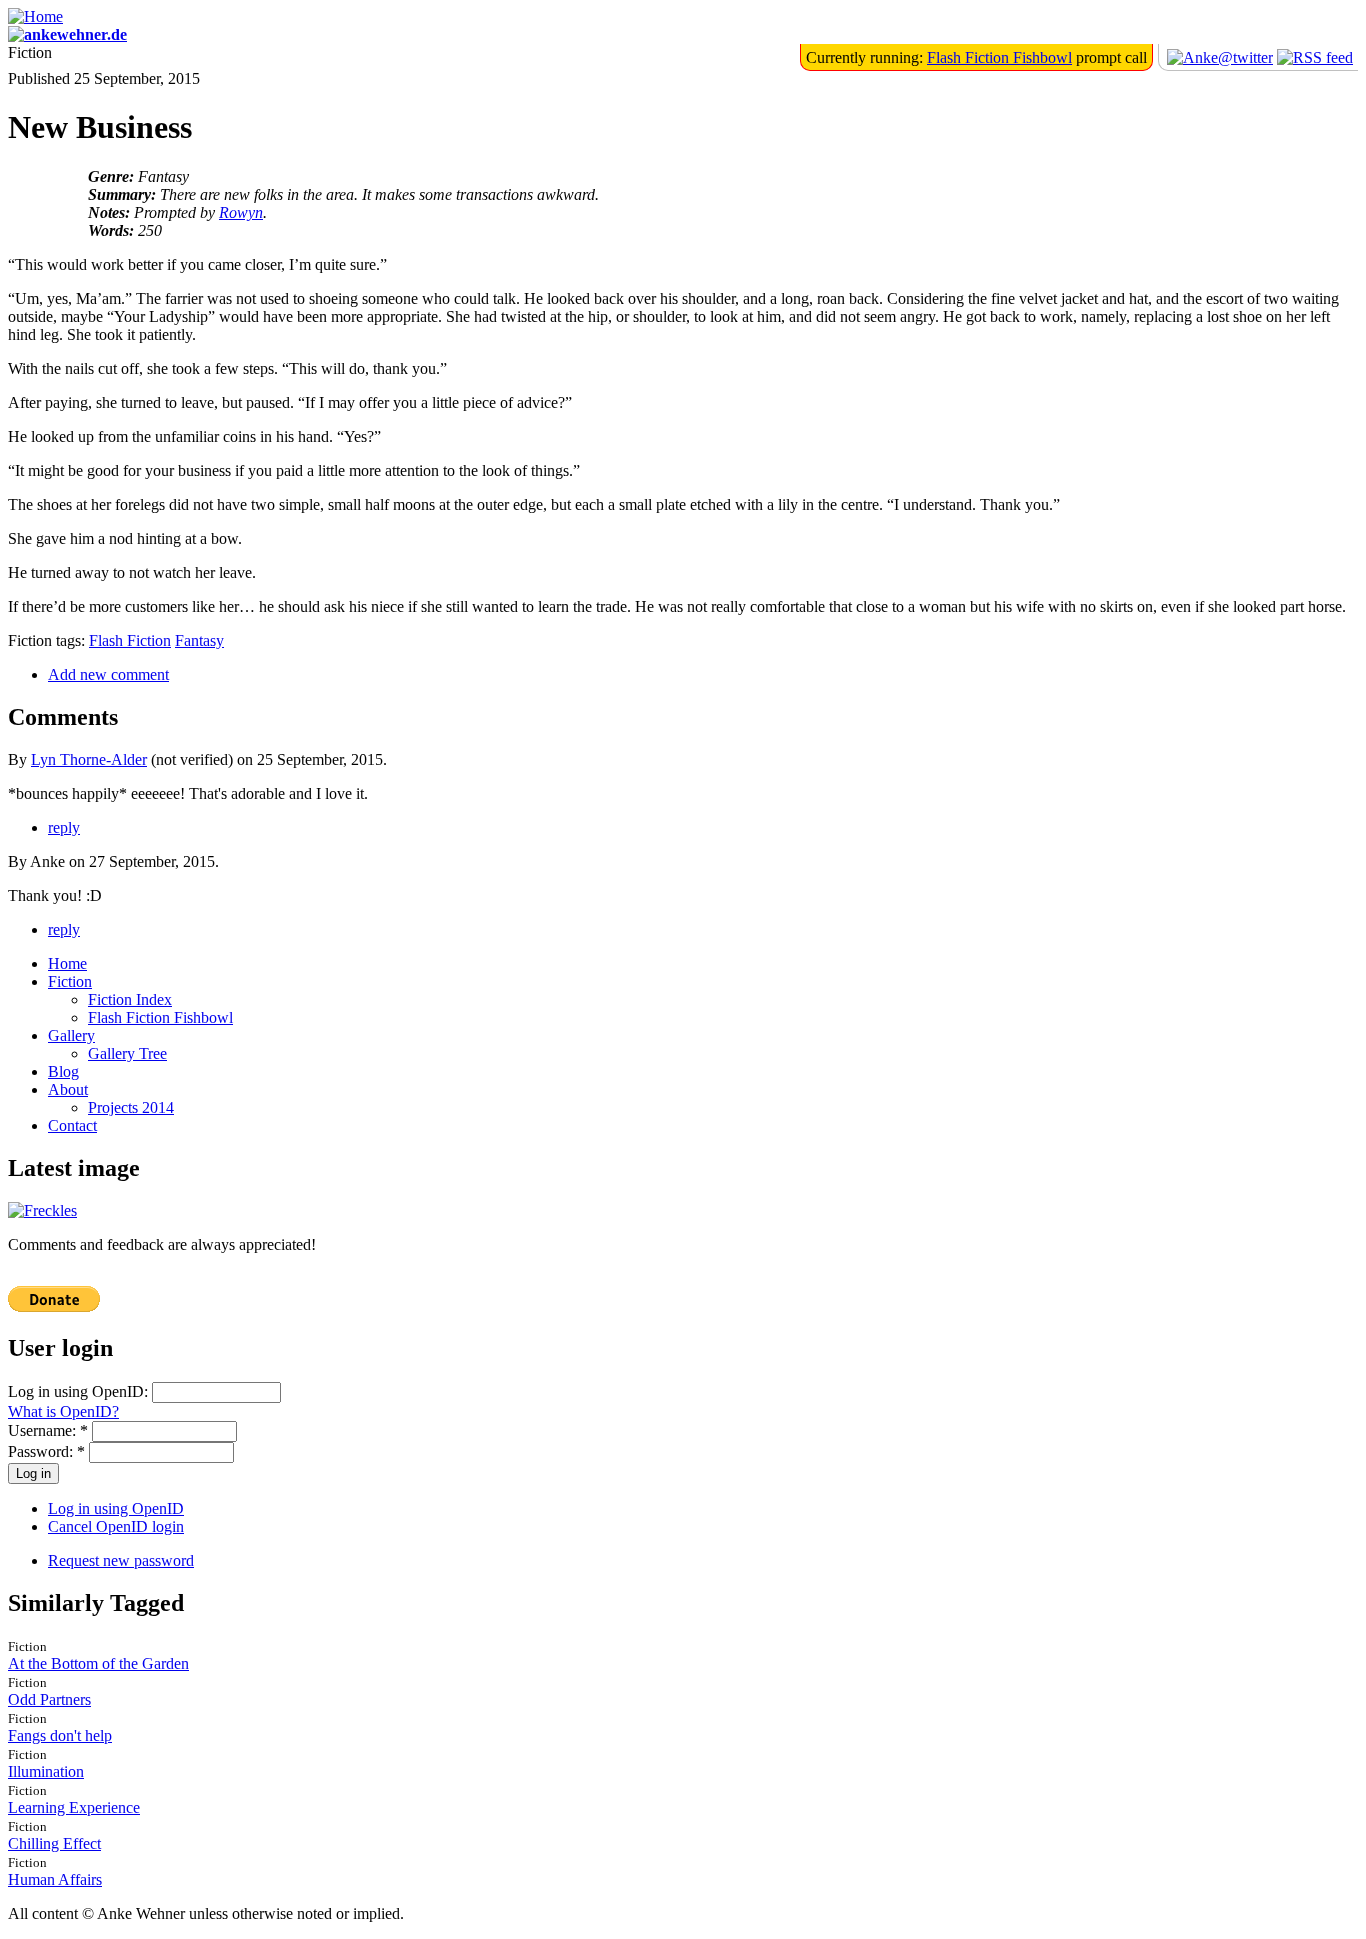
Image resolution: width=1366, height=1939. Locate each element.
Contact (72, 1125)
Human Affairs (55, 1879)
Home (67, 963)
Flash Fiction (130, 640)
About (68, 1089)
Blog (63, 1071)
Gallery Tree (127, 1053)
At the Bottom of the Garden (98, 1663)
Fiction (70, 981)
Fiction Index (130, 999)
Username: (48, 1430)
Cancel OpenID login (116, 1526)
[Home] (35, 16)
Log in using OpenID (116, 1508)
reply (64, 827)
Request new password (121, 1560)
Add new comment (108, 674)
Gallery (71, 1035)
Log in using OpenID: (80, 1391)
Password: (46, 1451)
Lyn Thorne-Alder (89, 759)
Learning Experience (74, 1807)
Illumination (46, 1771)
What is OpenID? (63, 1411)
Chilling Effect (54, 1843)
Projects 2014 (131, 1107)
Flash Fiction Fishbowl (999, 57)
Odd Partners (49, 1699)
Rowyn (241, 212)
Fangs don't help (60, 1735)
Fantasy (199, 640)
